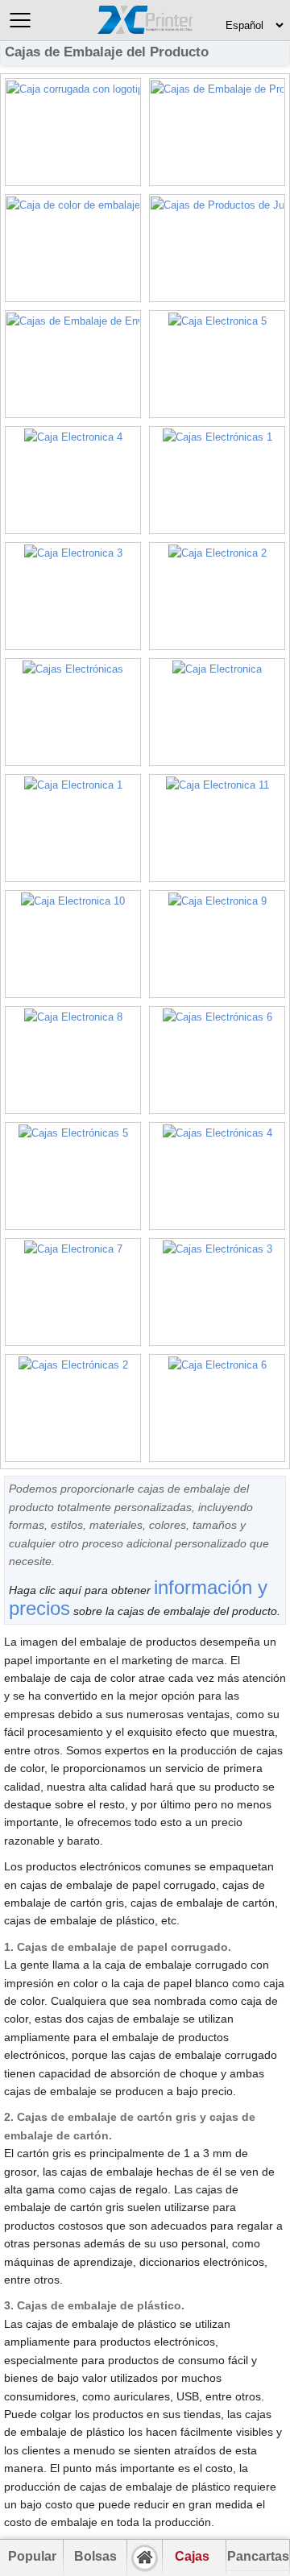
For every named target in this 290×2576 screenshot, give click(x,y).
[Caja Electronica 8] (73, 1060)
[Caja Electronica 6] (217, 1408)
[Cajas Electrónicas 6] (217, 1060)
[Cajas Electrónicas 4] (217, 1176)
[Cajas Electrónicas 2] (73, 1408)
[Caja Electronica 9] (217, 944)
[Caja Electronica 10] (73, 944)
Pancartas (258, 2556)
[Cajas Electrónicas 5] (73, 1176)
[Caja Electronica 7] (73, 1292)
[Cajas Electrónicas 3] (217, 1292)
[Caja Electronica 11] (217, 828)
